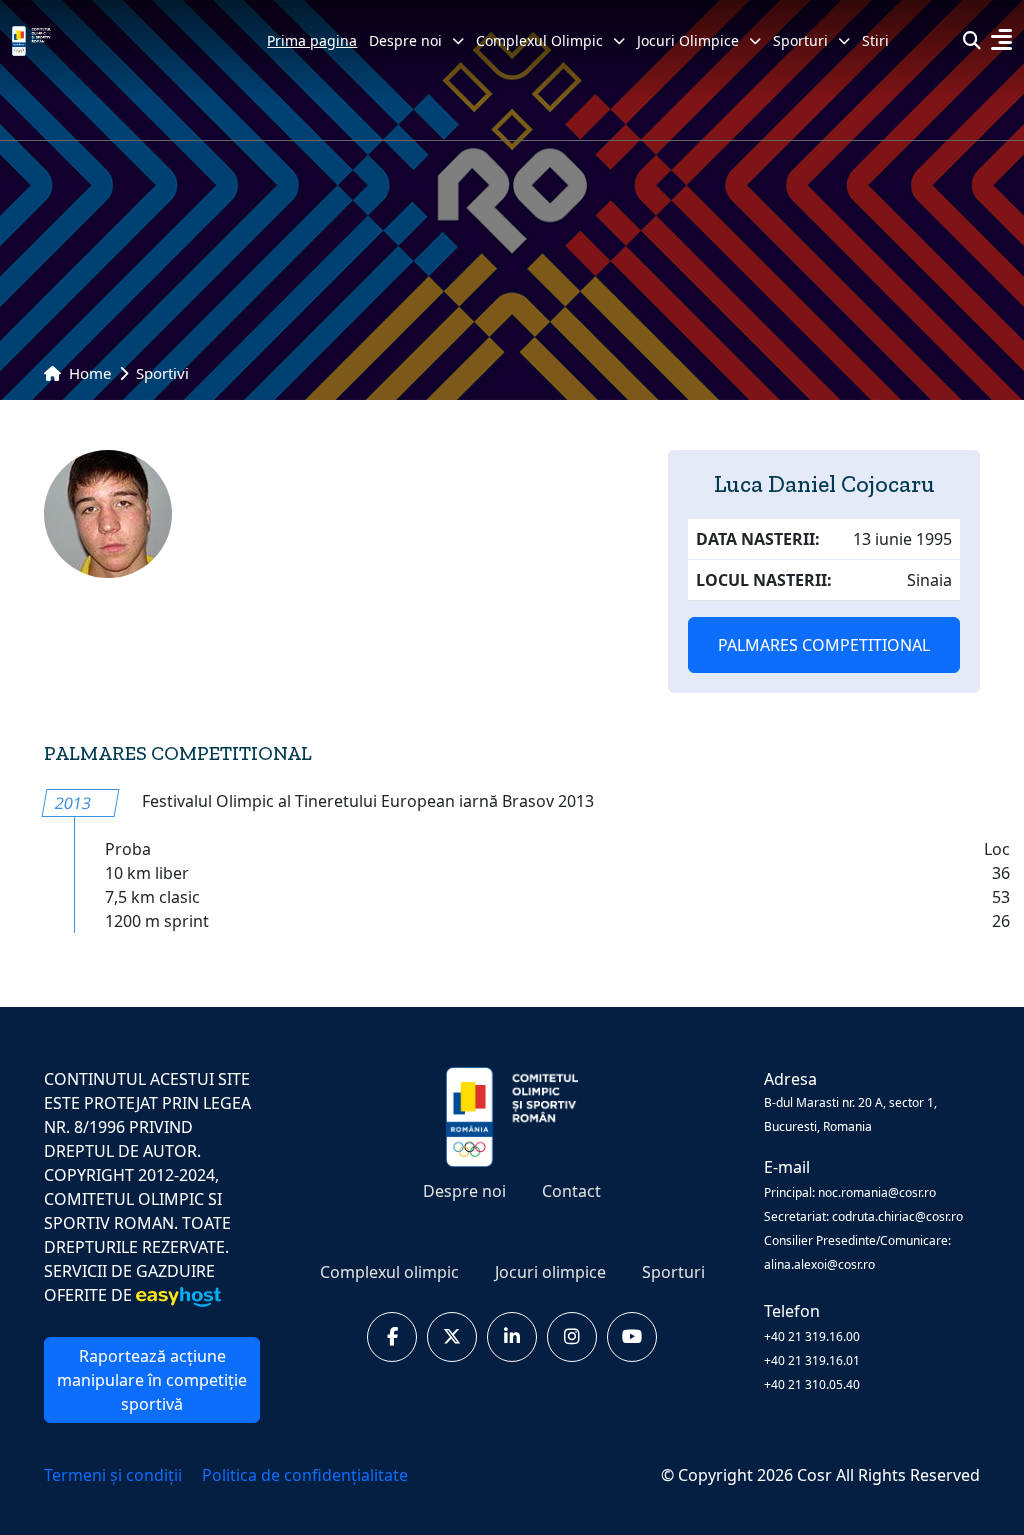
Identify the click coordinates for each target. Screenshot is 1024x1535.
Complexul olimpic (389, 1272)
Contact (571, 1191)
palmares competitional (824, 645)
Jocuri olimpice (550, 1272)
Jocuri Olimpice (688, 40)
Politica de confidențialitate (305, 1475)
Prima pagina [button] (312, 40)
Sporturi (673, 1272)
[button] (1001, 42)
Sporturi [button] (800, 40)
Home (88, 373)
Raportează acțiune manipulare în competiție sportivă (152, 1380)
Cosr (816, 1475)
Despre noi (405, 40)
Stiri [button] (875, 40)
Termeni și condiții (115, 1475)
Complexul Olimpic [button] (539, 40)
